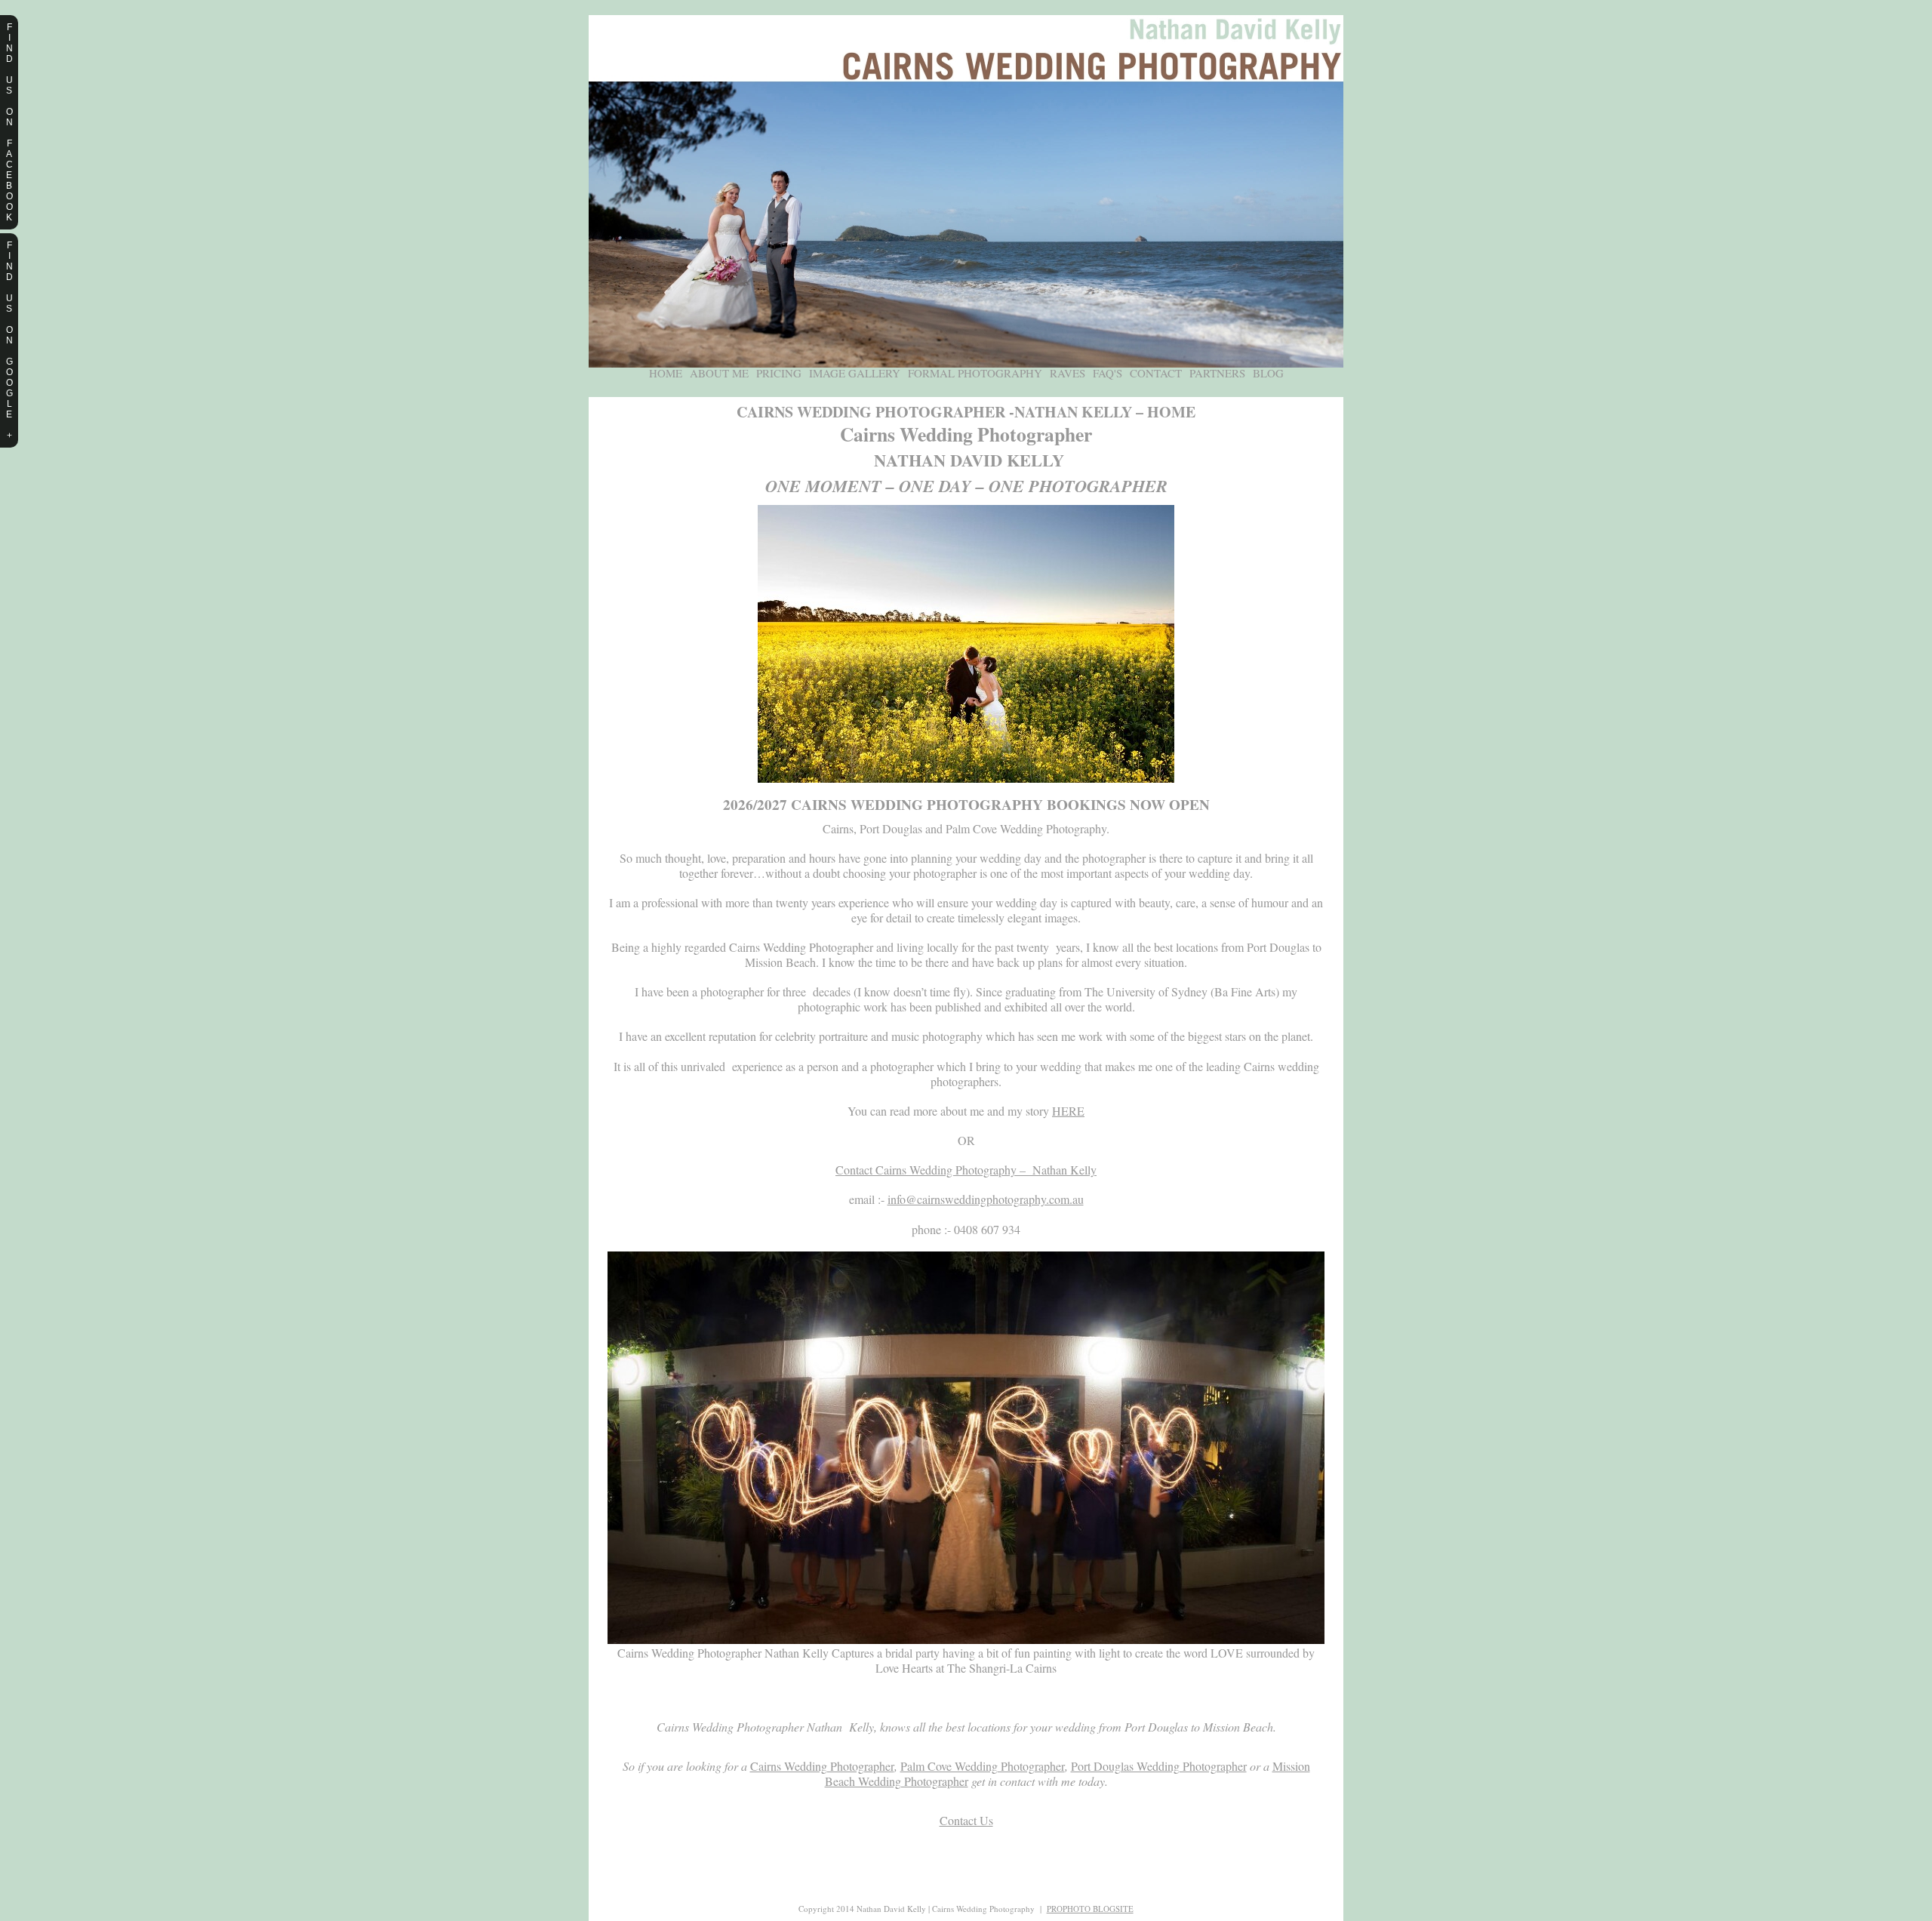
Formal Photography (975, 373)
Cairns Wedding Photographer (822, 1766)
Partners (1217, 373)
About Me (719, 373)
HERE (1068, 1111)
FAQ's (1108, 373)
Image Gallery (855, 373)
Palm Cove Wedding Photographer (983, 1766)
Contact (1156, 373)
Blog (1268, 373)
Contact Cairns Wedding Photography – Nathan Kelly (966, 1170)
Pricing (779, 373)
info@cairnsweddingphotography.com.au (986, 1199)
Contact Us (966, 1820)
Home (666, 373)
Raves (1068, 373)
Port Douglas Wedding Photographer (1159, 1766)
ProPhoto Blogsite (1090, 1909)
